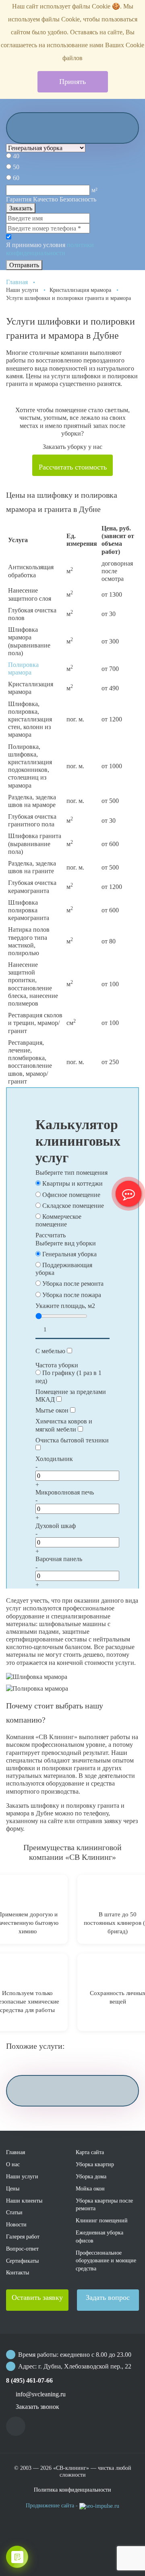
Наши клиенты (24, 2201)
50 (16, 167)
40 (16, 156)
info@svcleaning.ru (41, 2394)
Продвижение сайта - (53, 2506)
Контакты (18, 2273)
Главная (17, 282)
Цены (13, 2189)
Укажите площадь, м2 (65, 1306)
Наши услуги (22, 2177)
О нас (13, 2164)
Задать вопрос (108, 2297)
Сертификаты (22, 2261)
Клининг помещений (102, 2221)
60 (16, 178)
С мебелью (50, 1351)
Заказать (21, 208)
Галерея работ (23, 2237)
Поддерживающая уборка (64, 1269)
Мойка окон (90, 2189)
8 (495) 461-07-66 (29, 2380)
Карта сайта (90, 2152)
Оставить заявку (37, 2297)
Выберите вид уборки (66, 1243)
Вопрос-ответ (22, 2249)
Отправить (24, 265)
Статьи (14, 2212)
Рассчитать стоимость (73, 467)
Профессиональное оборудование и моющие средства (106, 2261)
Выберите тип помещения (71, 1173)
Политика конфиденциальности (72, 2490)
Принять (72, 82)
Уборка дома (91, 2177)
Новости (16, 2225)
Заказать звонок (37, 2407)
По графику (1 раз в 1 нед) (68, 1377)
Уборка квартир (95, 2164)
